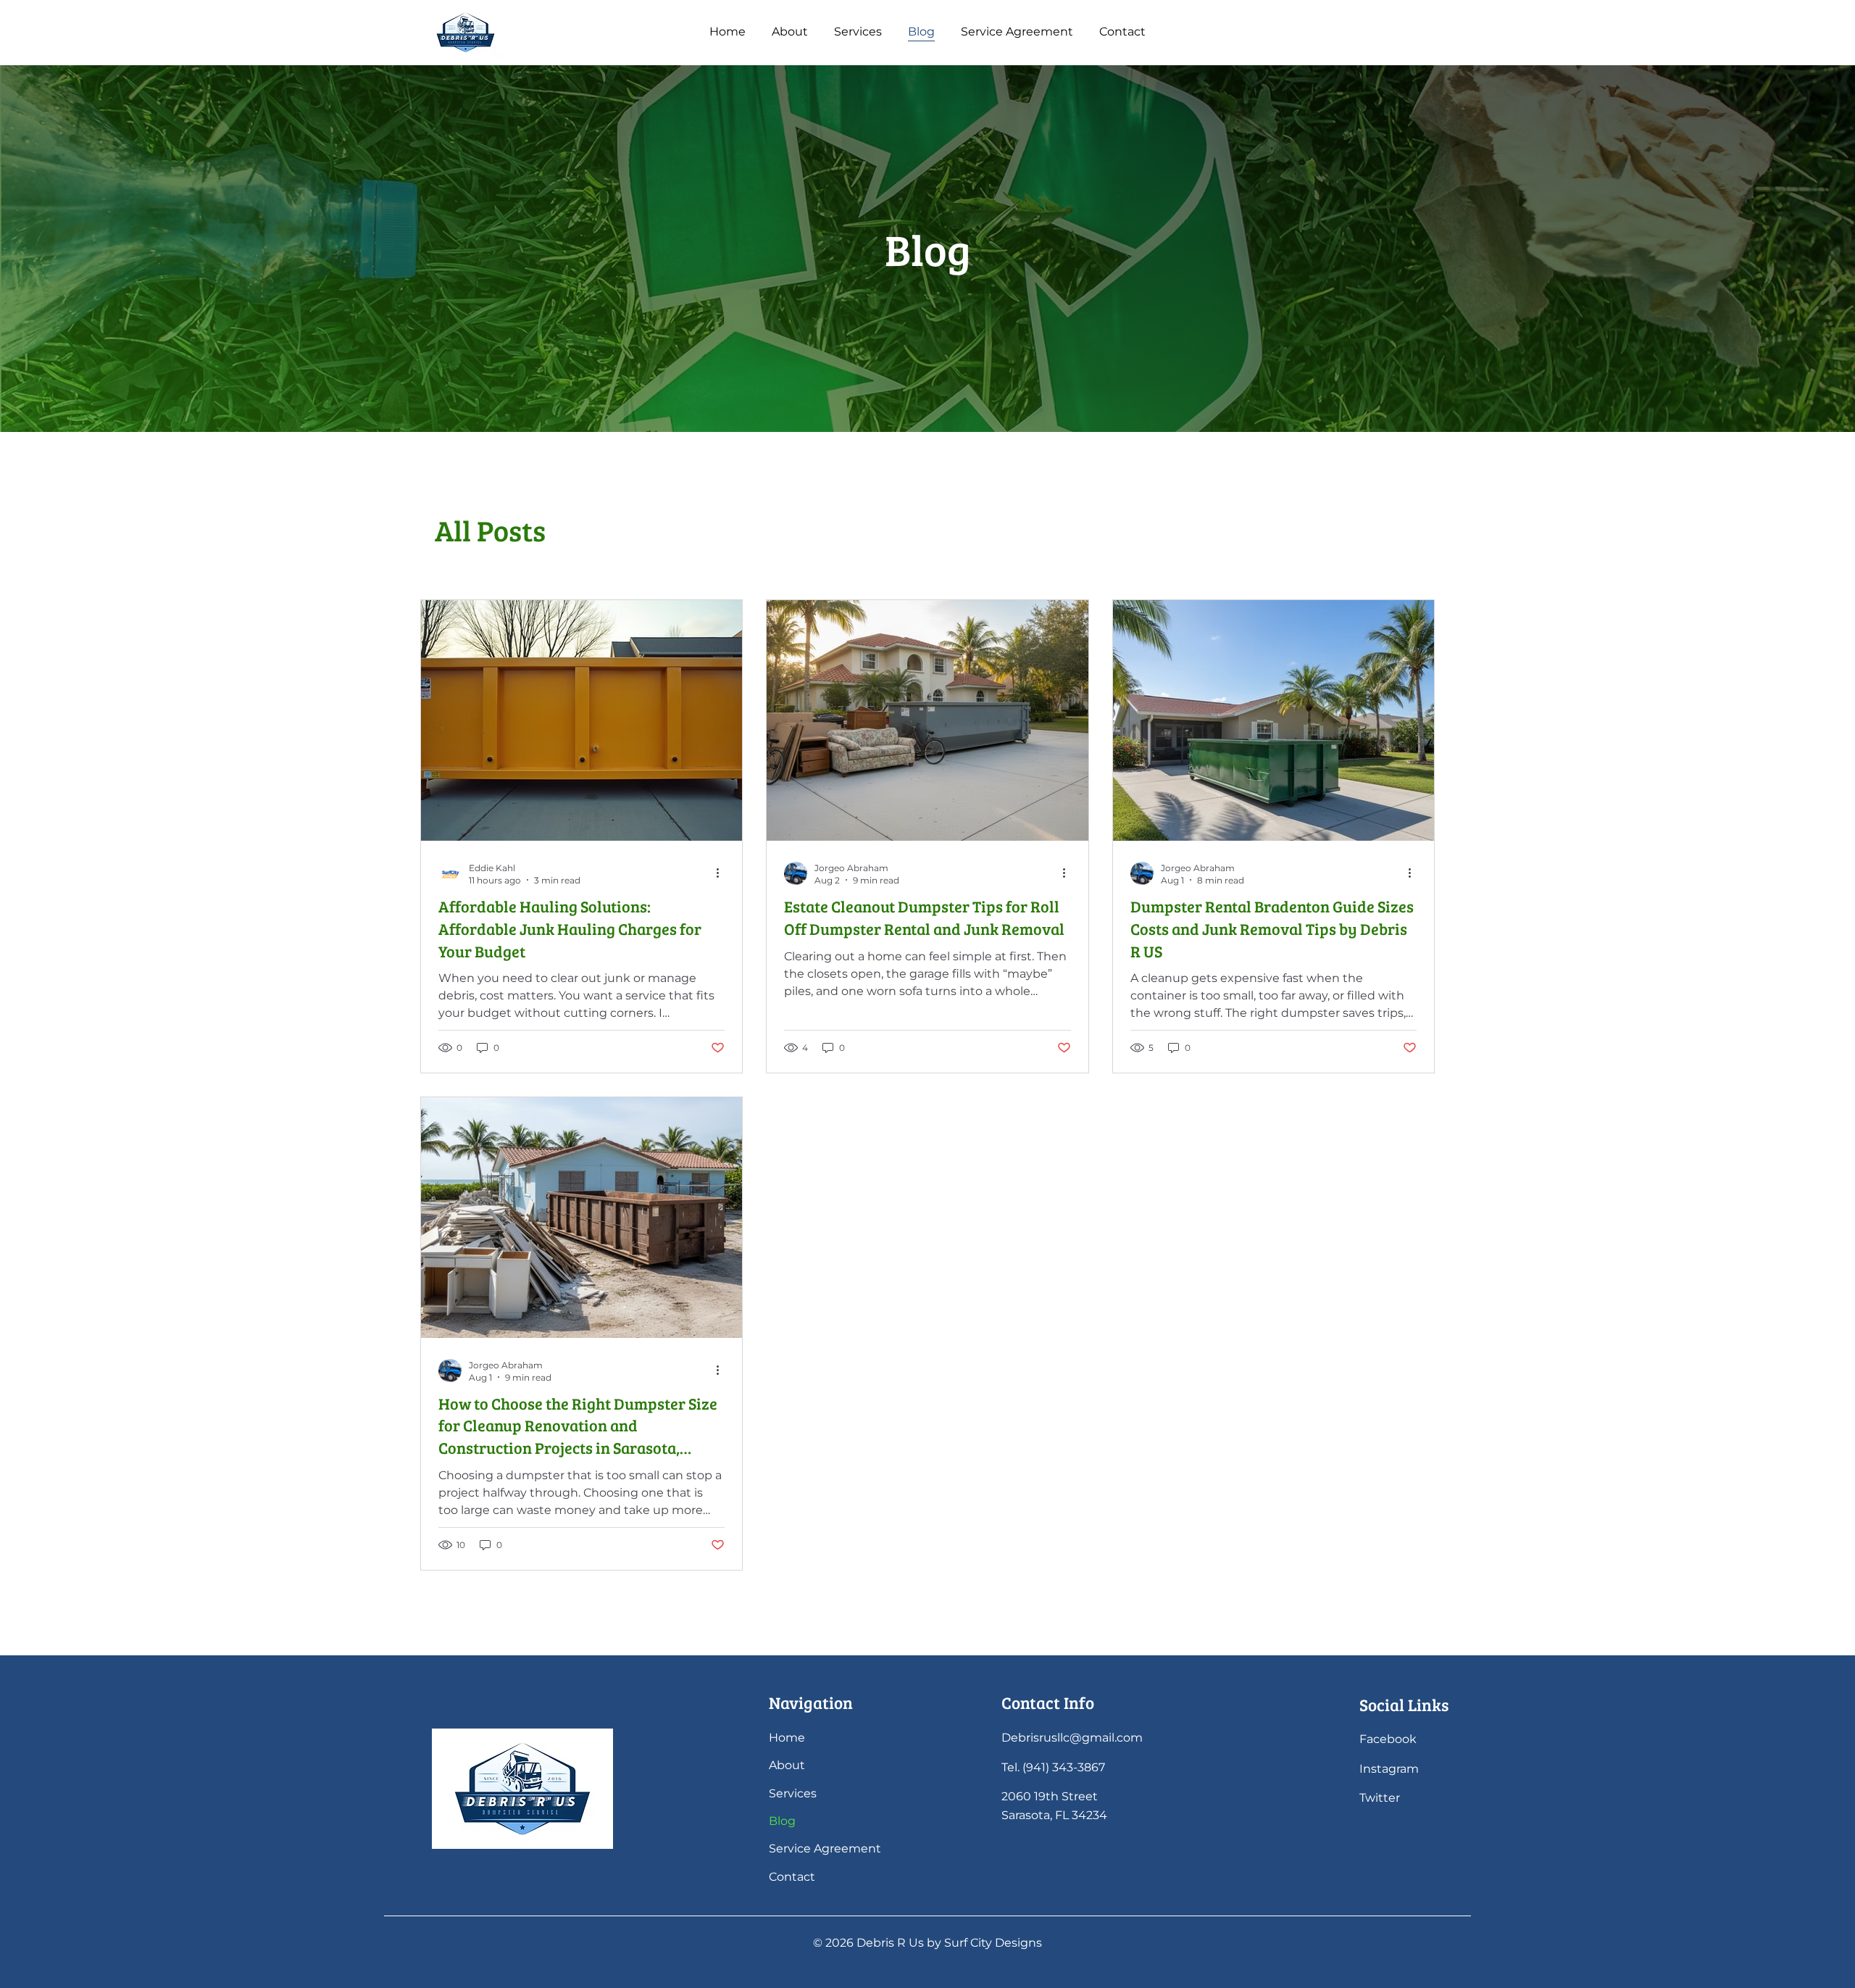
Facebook (1389, 1739)
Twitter (1380, 1798)
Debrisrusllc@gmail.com (1072, 1738)
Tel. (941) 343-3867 (1053, 1767)
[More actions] (722, 873)
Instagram (1389, 1769)
